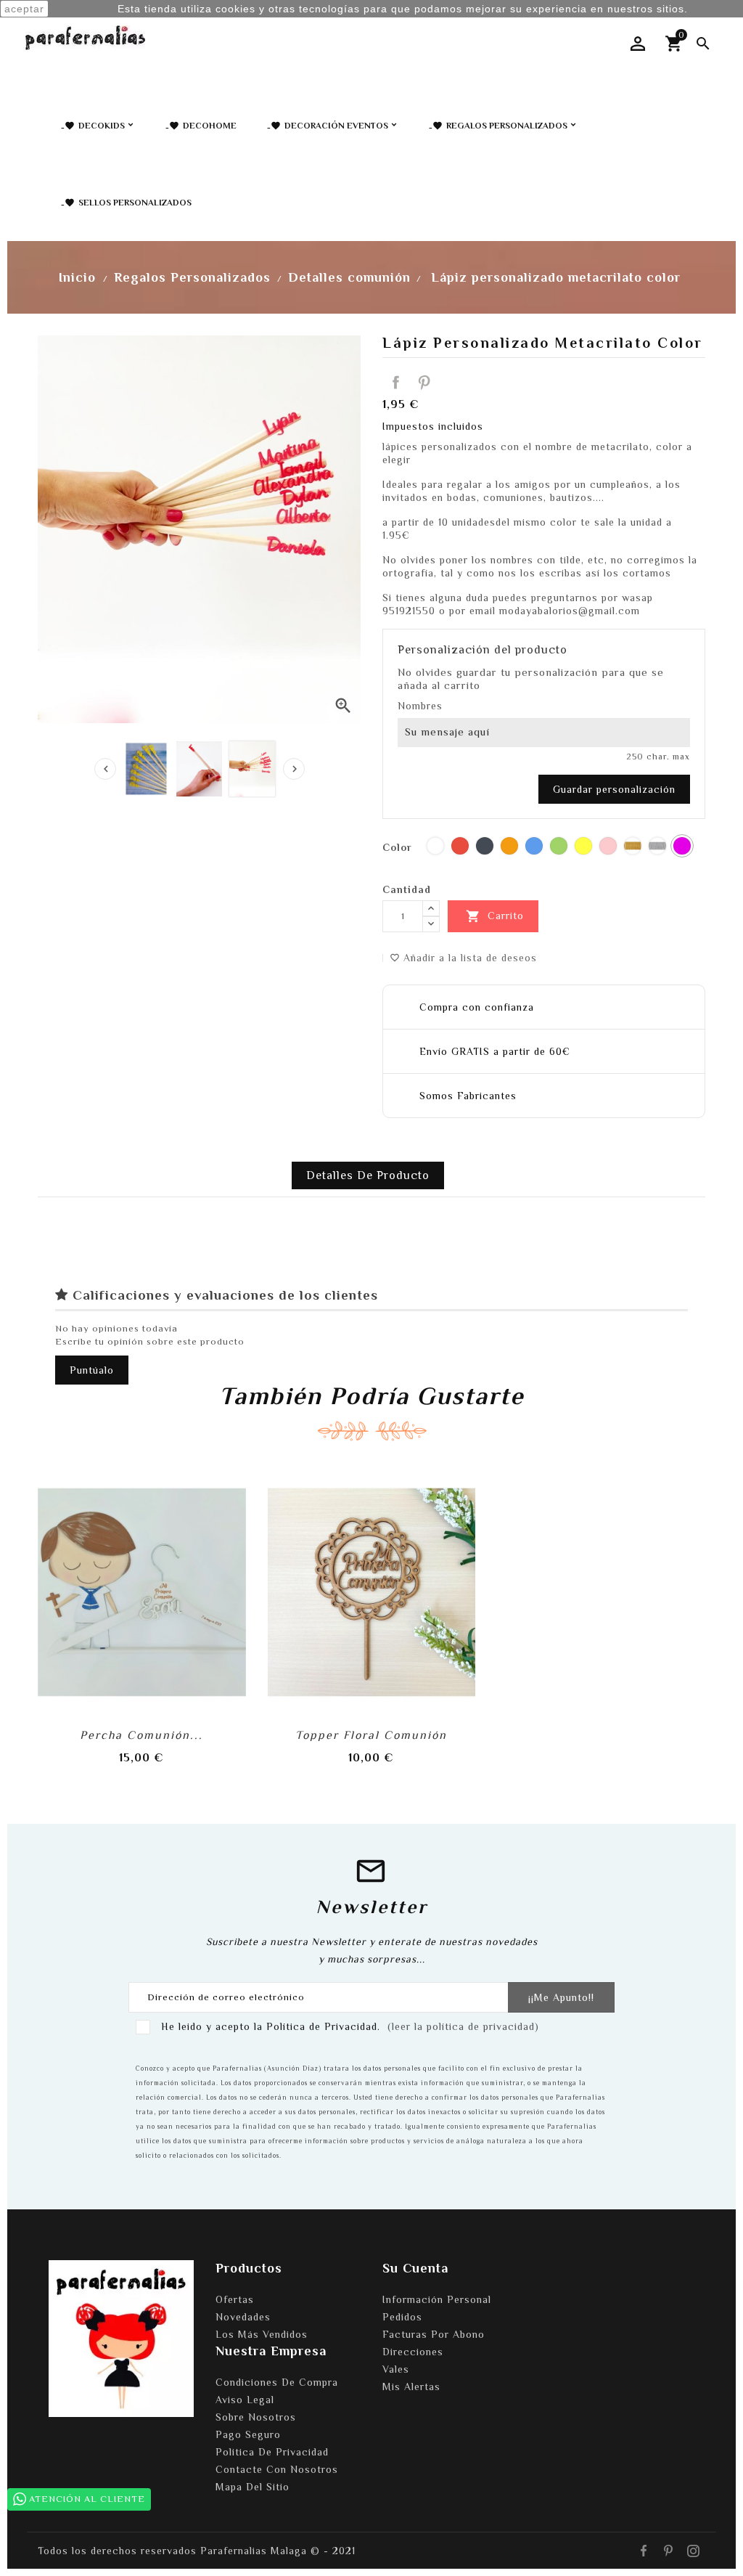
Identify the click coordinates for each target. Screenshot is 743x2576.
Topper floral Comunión (371, 1735)
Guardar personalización (614, 789)
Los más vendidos (262, 2334)
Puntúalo (92, 1370)
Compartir (396, 383)
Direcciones (413, 2352)
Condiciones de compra (277, 2382)
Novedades (243, 2317)
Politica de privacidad (272, 2452)
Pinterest (424, 383)
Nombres (420, 706)
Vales (396, 2369)
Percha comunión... (141, 1735)
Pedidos (402, 2317)
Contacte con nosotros (277, 2469)
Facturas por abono (434, 2334)
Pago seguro (248, 2434)
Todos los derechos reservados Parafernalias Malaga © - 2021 (197, 2551)
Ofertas (235, 2299)
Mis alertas (411, 2387)
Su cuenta (415, 2268)
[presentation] (105, 769)
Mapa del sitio (253, 2487)
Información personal (437, 2299)
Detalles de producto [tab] (368, 1175)
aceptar (24, 9)
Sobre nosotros (256, 2417)
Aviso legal (245, 2400)
